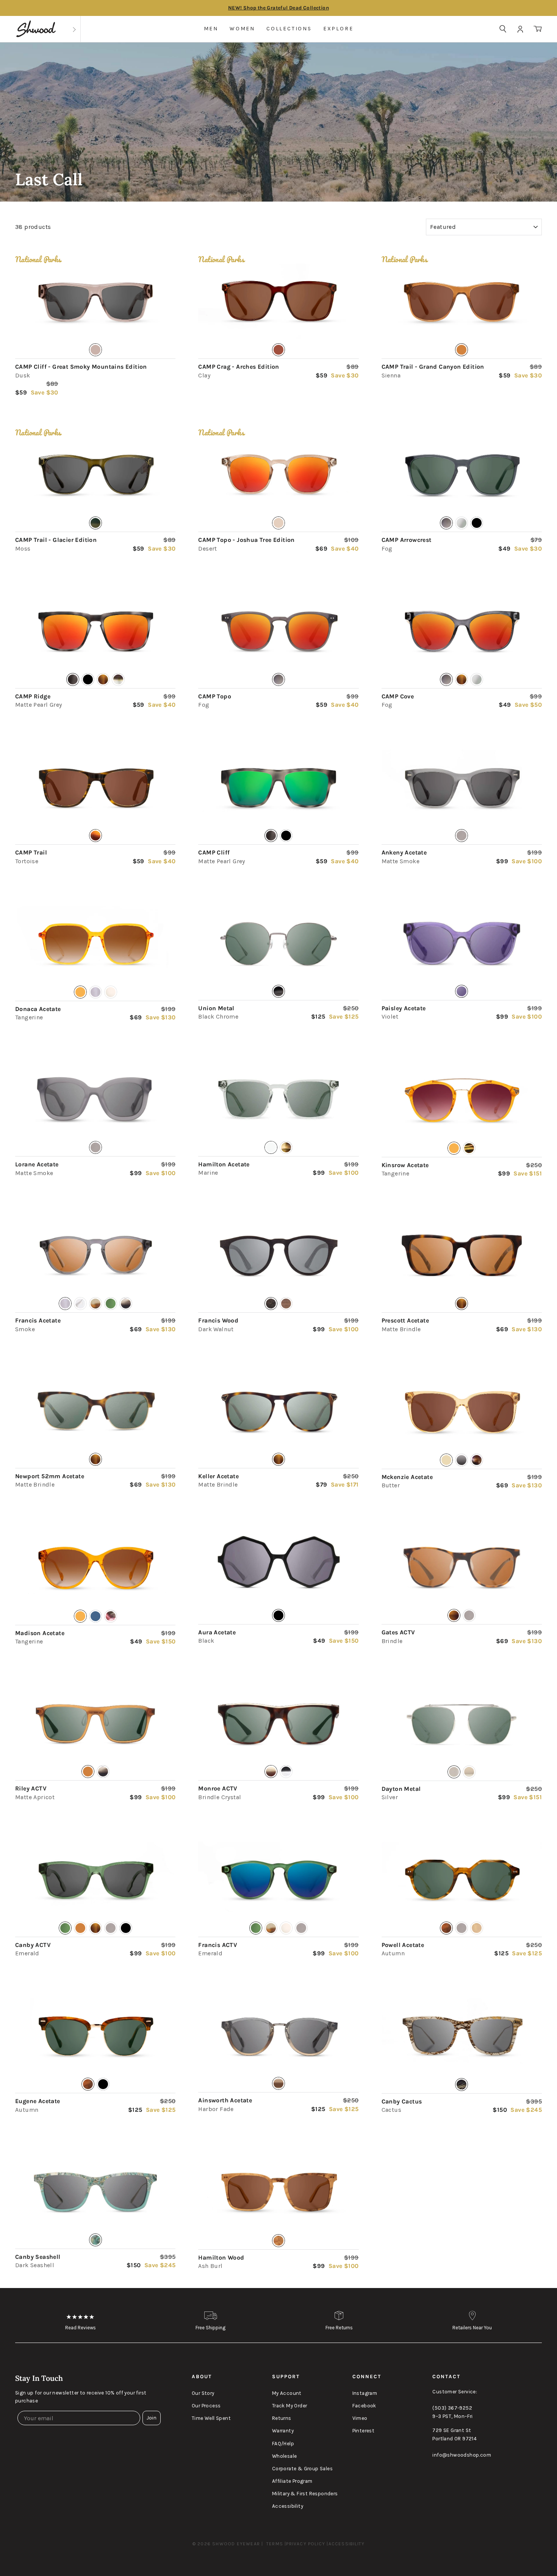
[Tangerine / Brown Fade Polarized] (95, 944)
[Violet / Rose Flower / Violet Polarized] (462, 944)
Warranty (283, 2431)
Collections (289, 29)
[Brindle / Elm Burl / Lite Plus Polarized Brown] (462, 1568)
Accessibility (288, 2506)
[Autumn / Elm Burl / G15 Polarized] (95, 2036)
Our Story (203, 2393)
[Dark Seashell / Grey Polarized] (95, 2192)
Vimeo (360, 2418)
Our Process (206, 2406)
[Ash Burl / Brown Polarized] (278, 2193)
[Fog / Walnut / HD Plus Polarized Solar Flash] (278, 631)
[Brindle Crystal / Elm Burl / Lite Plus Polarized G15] (278, 1724)
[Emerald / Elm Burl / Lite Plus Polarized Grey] (95, 1880)
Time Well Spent (211, 2418)
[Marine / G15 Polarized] (278, 1100)
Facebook (364, 2406)
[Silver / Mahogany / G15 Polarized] (462, 1724)
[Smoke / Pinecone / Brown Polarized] (95, 1256)
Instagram (365, 2393)
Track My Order (290, 2406)
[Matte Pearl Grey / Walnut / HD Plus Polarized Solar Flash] (95, 631)
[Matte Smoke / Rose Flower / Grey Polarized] (95, 1100)
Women (242, 29)
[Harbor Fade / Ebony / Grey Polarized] (278, 2036)
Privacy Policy (306, 2544)
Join (152, 2418)
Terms (275, 2544)
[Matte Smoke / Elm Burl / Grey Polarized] (462, 788)
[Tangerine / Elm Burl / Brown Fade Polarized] (95, 1568)
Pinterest (364, 2431)
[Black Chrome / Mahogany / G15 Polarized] (278, 944)
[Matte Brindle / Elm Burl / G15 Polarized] (95, 1412)
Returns (282, 2418)
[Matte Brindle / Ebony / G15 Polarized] (278, 1412)
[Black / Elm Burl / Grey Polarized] (278, 1568)
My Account (287, 2393)
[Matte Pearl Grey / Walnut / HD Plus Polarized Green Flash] (278, 788)
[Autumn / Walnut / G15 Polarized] (462, 1880)
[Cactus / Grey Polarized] (462, 2036)
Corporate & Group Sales (302, 2469)
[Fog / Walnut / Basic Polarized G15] (462, 475)
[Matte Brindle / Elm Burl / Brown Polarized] (462, 1256)
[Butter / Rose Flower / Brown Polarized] (462, 1412)
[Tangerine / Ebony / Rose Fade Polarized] (462, 1100)
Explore (338, 29)
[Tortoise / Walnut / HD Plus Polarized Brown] (95, 788)
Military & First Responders (305, 2494)
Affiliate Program (292, 2481)
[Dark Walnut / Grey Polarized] (278, 1256)
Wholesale (285, 2456)
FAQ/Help (283, 2444)
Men (211, 29)
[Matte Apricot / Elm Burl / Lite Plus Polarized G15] (95, 1724)
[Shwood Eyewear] (36, 29)
